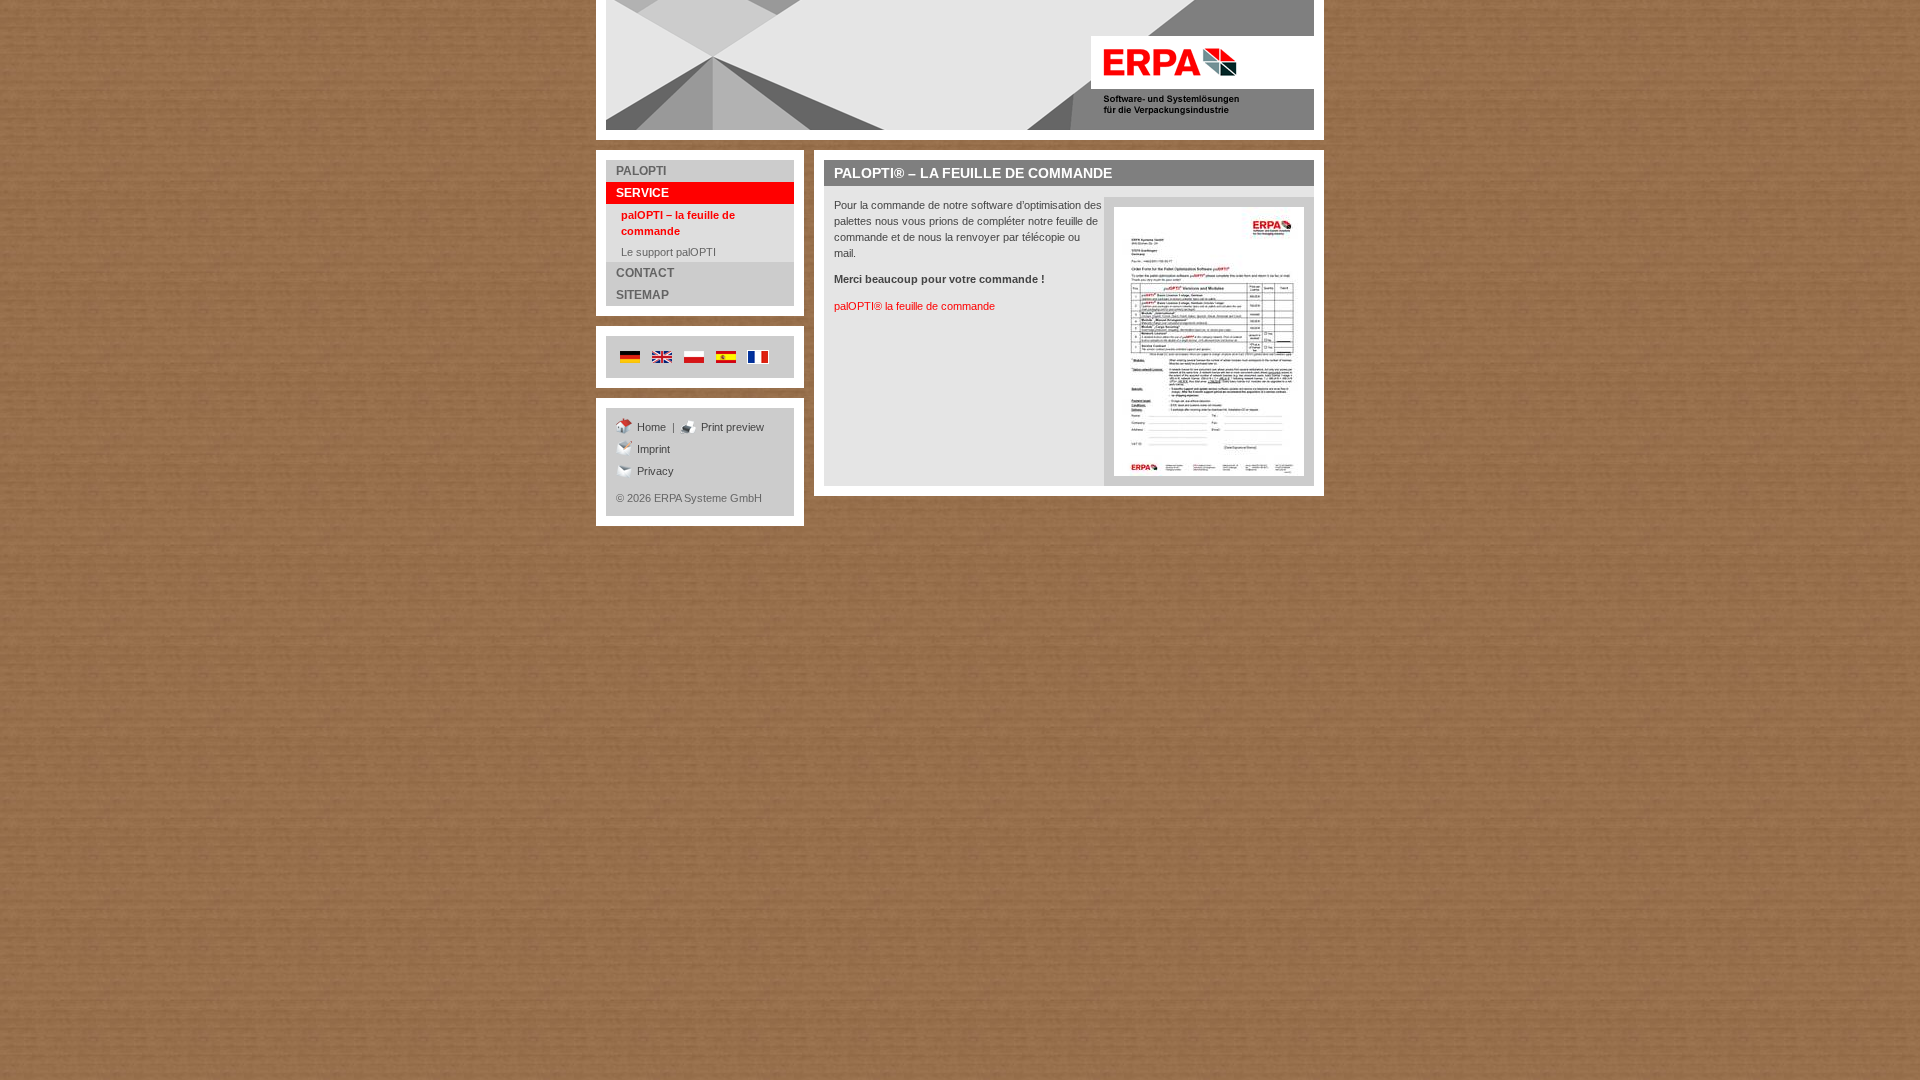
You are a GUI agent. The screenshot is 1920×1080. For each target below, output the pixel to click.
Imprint (653, 449)
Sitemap (642, 295)
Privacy (655, 471)
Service (642, 193)
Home (651, 427)
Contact (645, 273)
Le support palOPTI (668, 252)
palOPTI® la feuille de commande (914, 306)
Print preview (732, 427)
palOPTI (641, 171)
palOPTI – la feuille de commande (678, 223)
